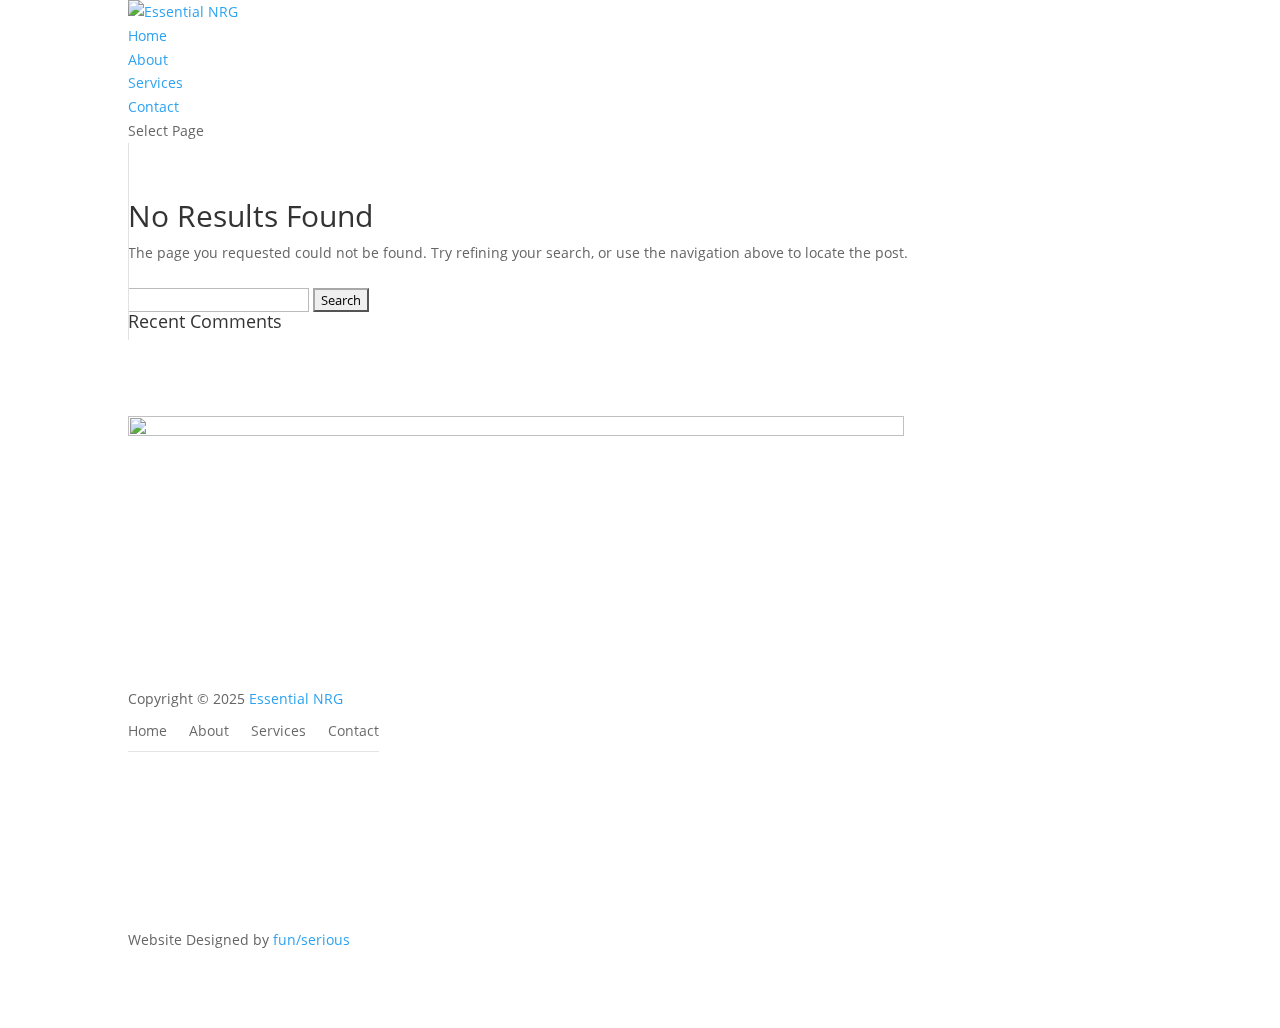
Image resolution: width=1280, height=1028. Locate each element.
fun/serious (311, 939)
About (148, 59)
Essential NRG (296, 698)
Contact (153, 106)
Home (147, 35)
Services (155, 82)
